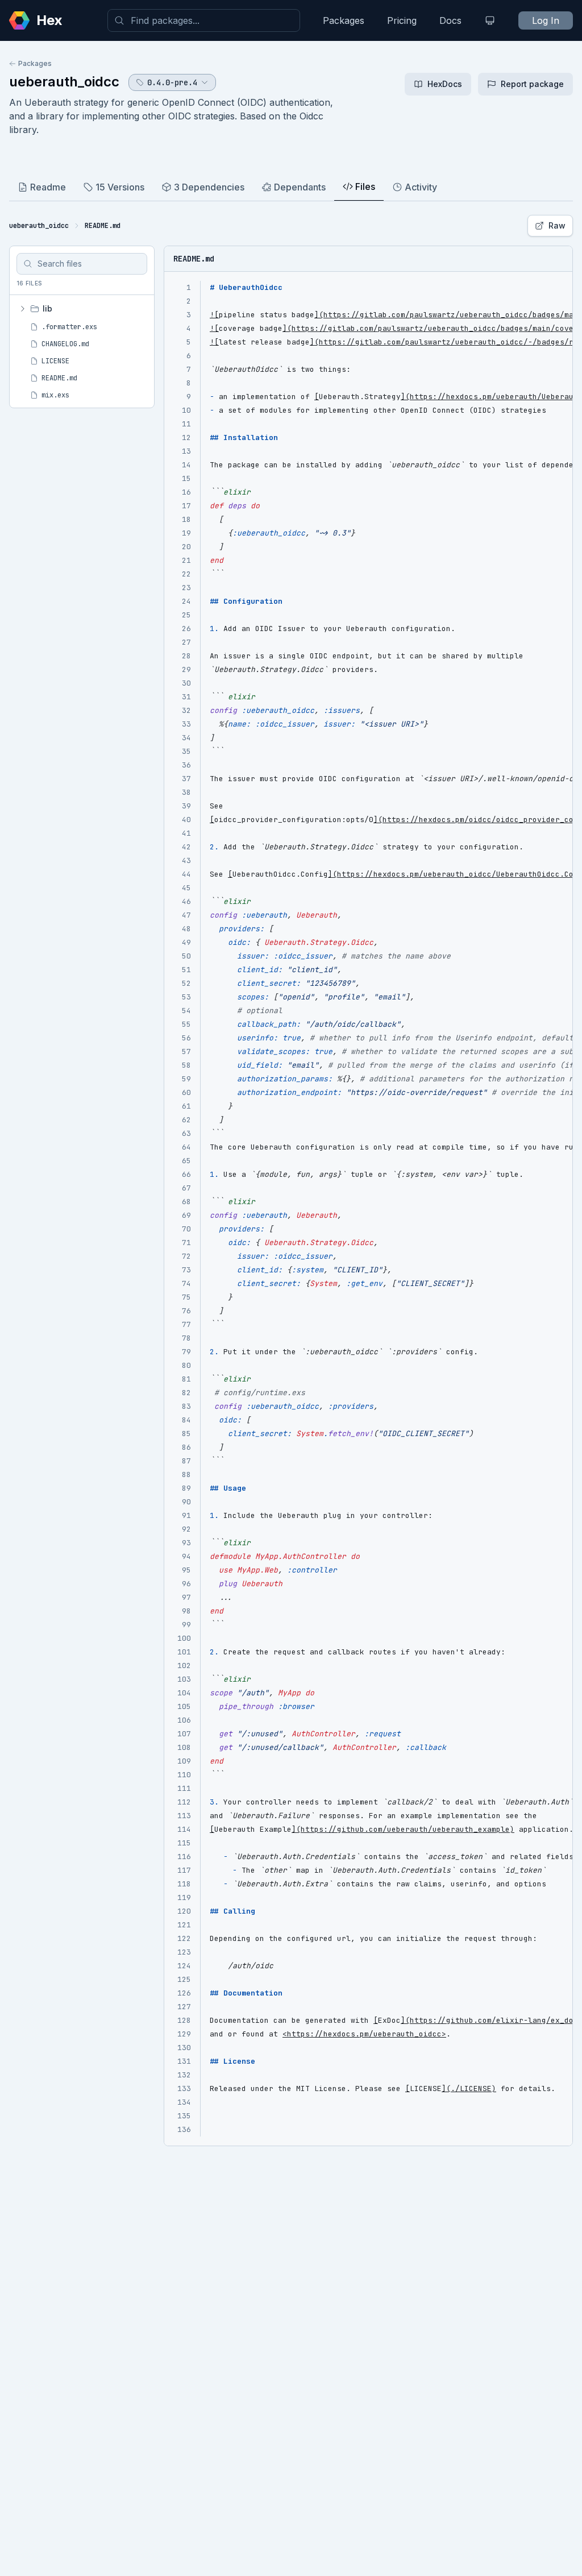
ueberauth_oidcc (64, 82)
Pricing (402, 20)
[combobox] (204, 20)
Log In (546, 20)
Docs (450, 20)
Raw (557, 225)
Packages (344, 20)
